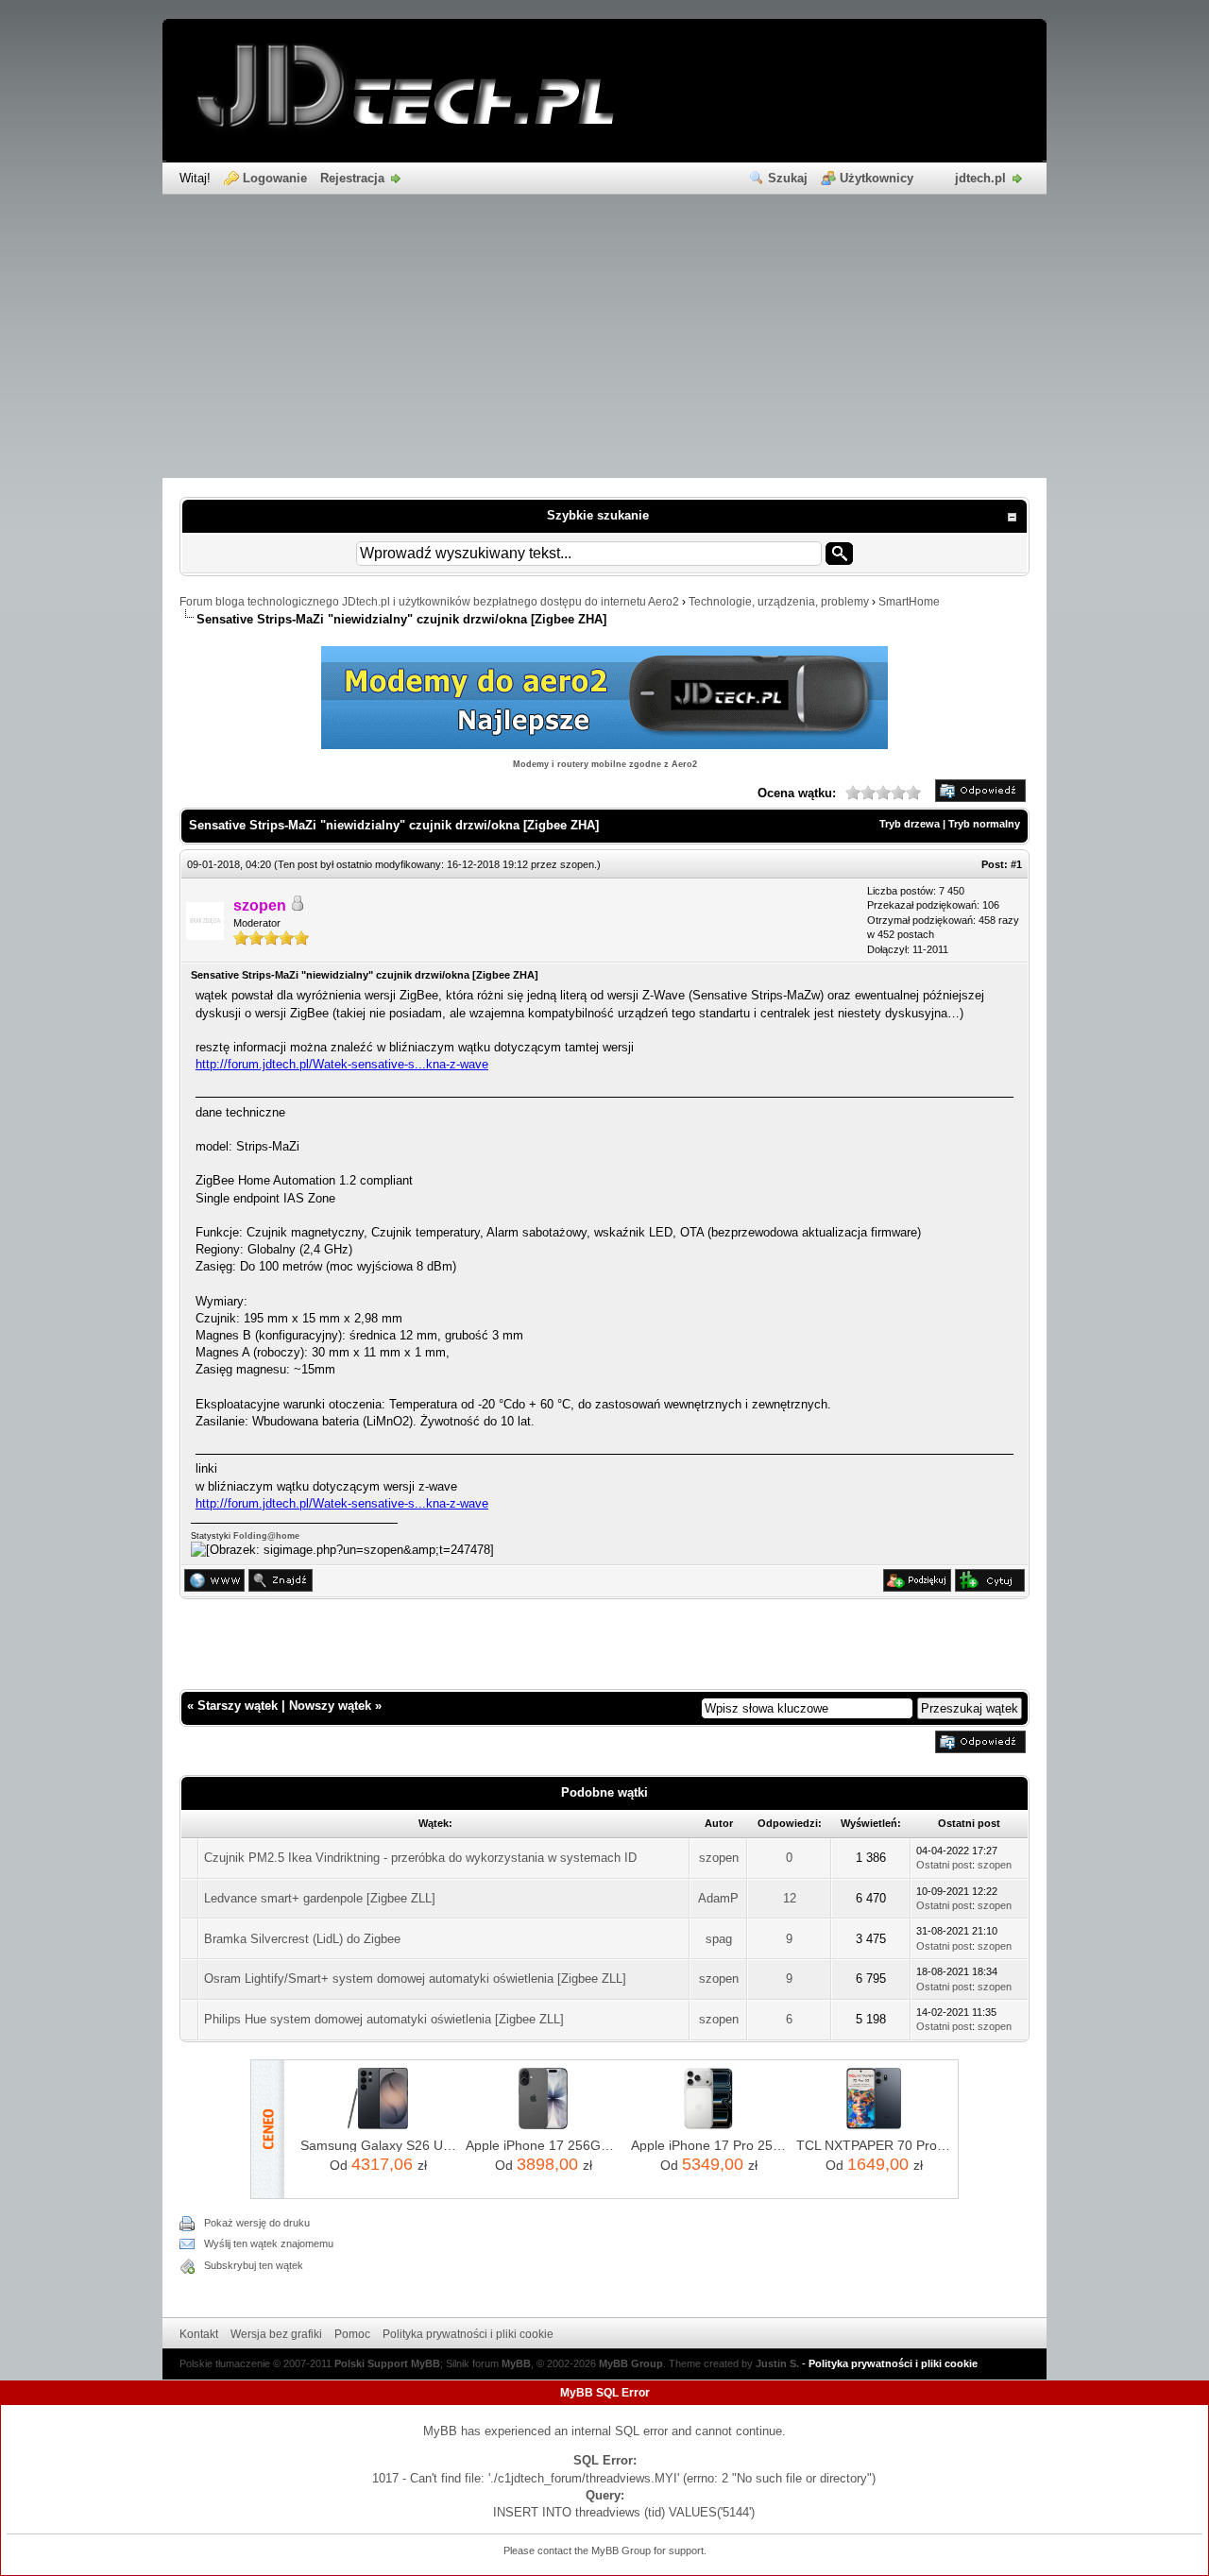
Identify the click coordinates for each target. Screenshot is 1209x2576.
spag (719, 1939)
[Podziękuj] (917, 1587)
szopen (577, 864)
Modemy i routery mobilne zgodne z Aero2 (605, 764)
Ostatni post (944, 1865)
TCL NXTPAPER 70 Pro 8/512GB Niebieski (874, 2145)
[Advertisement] (604, 336)
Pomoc (352, 2334)
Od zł (378, 2164)
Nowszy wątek (330, 1706)
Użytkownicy (877, 178)
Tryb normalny (984, 824)
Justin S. (777, 2363)
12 (790, 1898)
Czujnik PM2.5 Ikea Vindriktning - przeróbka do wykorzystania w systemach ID (420, 1858)
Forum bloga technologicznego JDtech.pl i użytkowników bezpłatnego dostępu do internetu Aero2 (429, 602)
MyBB (516, 2363)
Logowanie (275, 178)
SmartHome (909, 602)
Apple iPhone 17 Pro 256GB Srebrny (709, 2145)
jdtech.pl (980, 178)
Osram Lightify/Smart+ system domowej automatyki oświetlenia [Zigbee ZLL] (415, 1979)
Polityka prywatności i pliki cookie (468, 2334)
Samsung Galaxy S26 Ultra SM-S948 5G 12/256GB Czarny (378, 2145)
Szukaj (788, 178)
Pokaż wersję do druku (257, 2223)
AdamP (718, 1898)
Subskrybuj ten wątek (254, 2265)
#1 (1016, 864)
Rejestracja (352, 178)
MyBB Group (631, 2363)
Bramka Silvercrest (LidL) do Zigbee (302, 1939)
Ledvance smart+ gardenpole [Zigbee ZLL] (320, 1898)
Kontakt (199, 2334)
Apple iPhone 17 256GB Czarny (544, 2145)
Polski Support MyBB (387, 2363)
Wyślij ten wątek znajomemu (269, 2243)
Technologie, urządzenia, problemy (779, 602)
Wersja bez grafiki (276, 2334)
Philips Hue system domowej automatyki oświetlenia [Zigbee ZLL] (384, 2019)
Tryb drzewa (910, 824)
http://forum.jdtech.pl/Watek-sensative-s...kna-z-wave (342, 1064)
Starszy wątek (238, 1706)
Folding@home (266, 1536)
